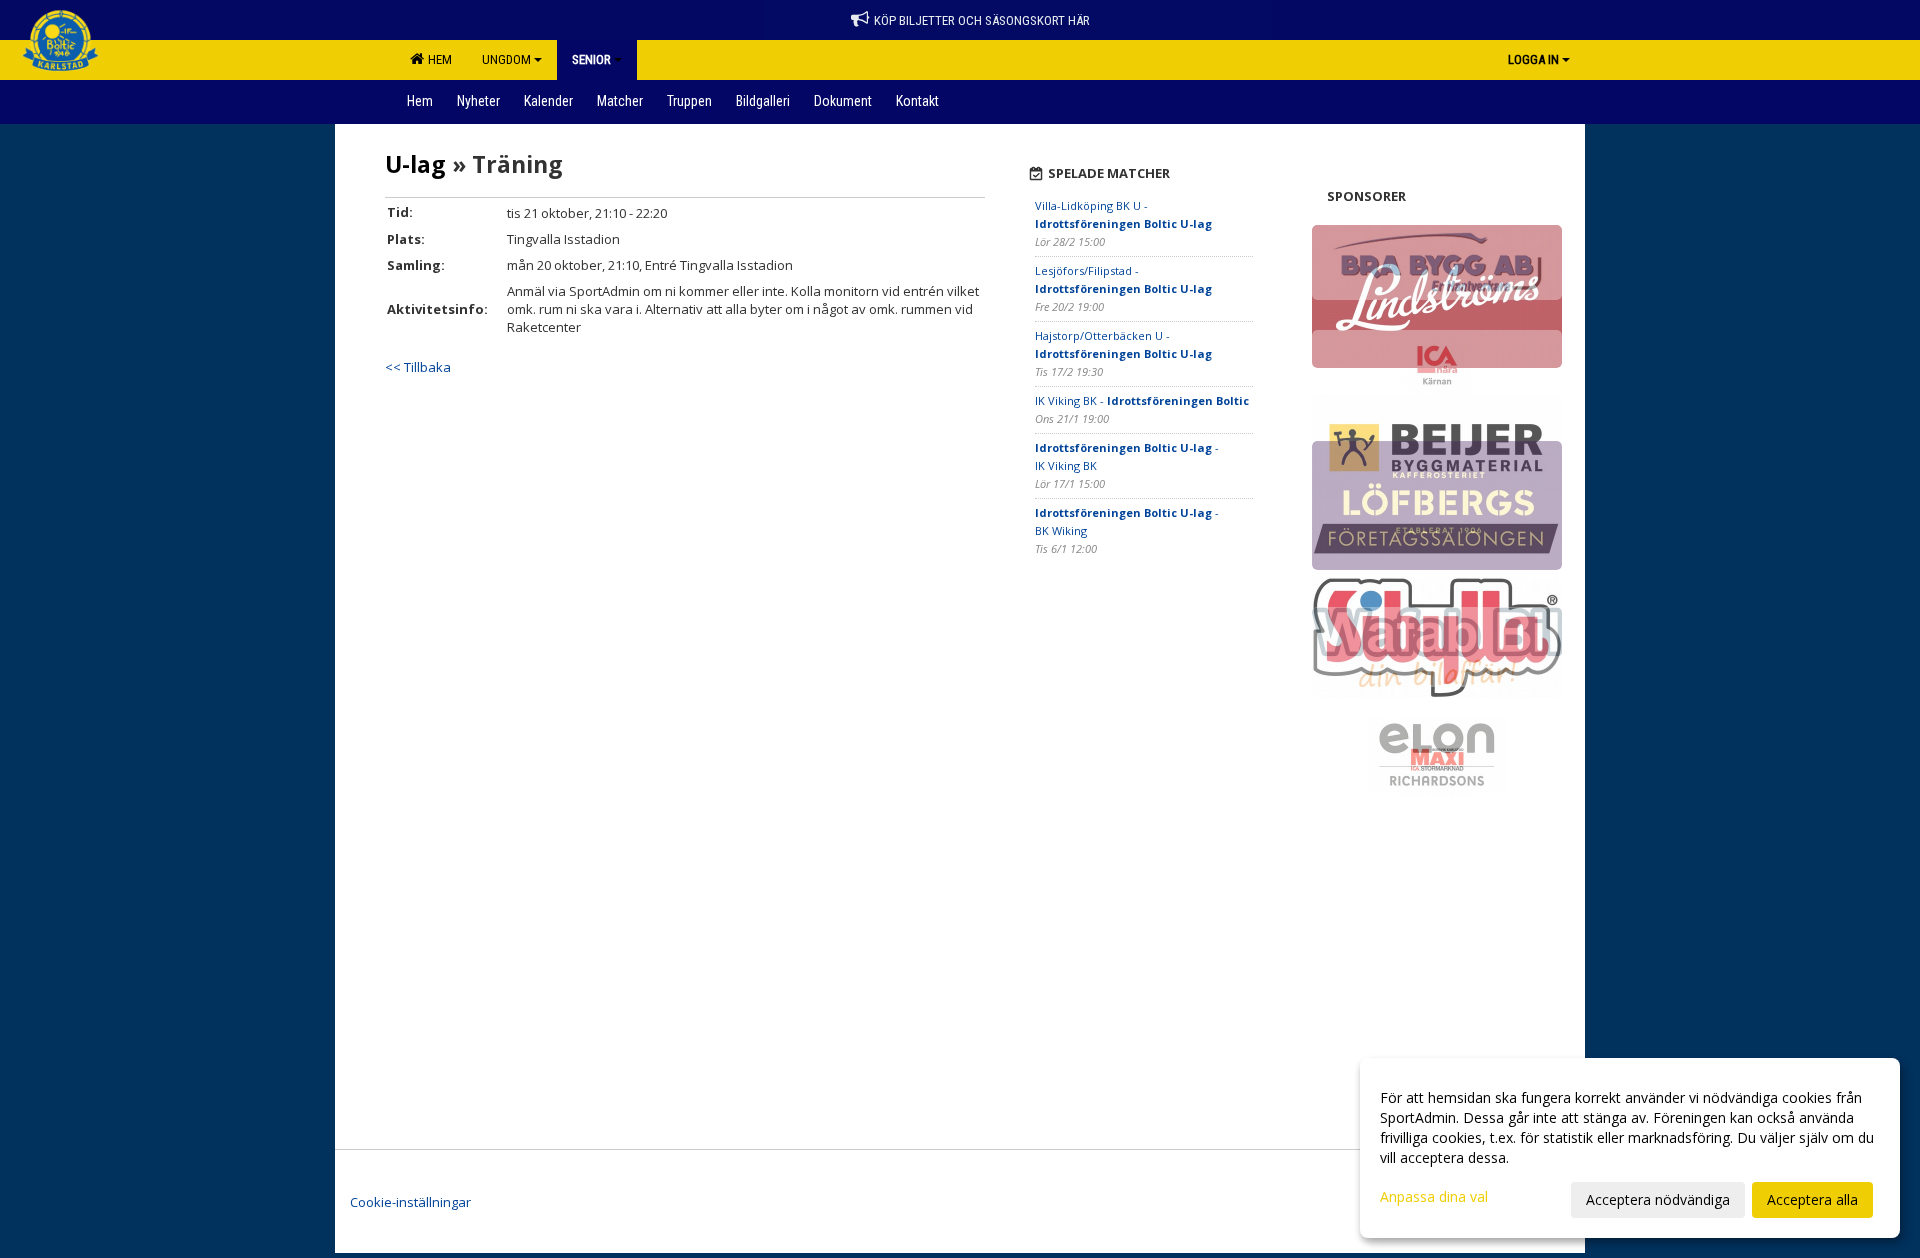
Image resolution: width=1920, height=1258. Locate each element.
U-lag (415, 164)
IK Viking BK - (1142, 400)
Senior (591, 59)
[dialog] (1630, 1148)
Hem (437, 59)
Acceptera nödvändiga (1658, 1199)
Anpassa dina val (1434, 1197)
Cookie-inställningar (410, 1202)
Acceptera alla (1812, 1199)
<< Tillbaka (418, 367)
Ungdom (506, 59)
